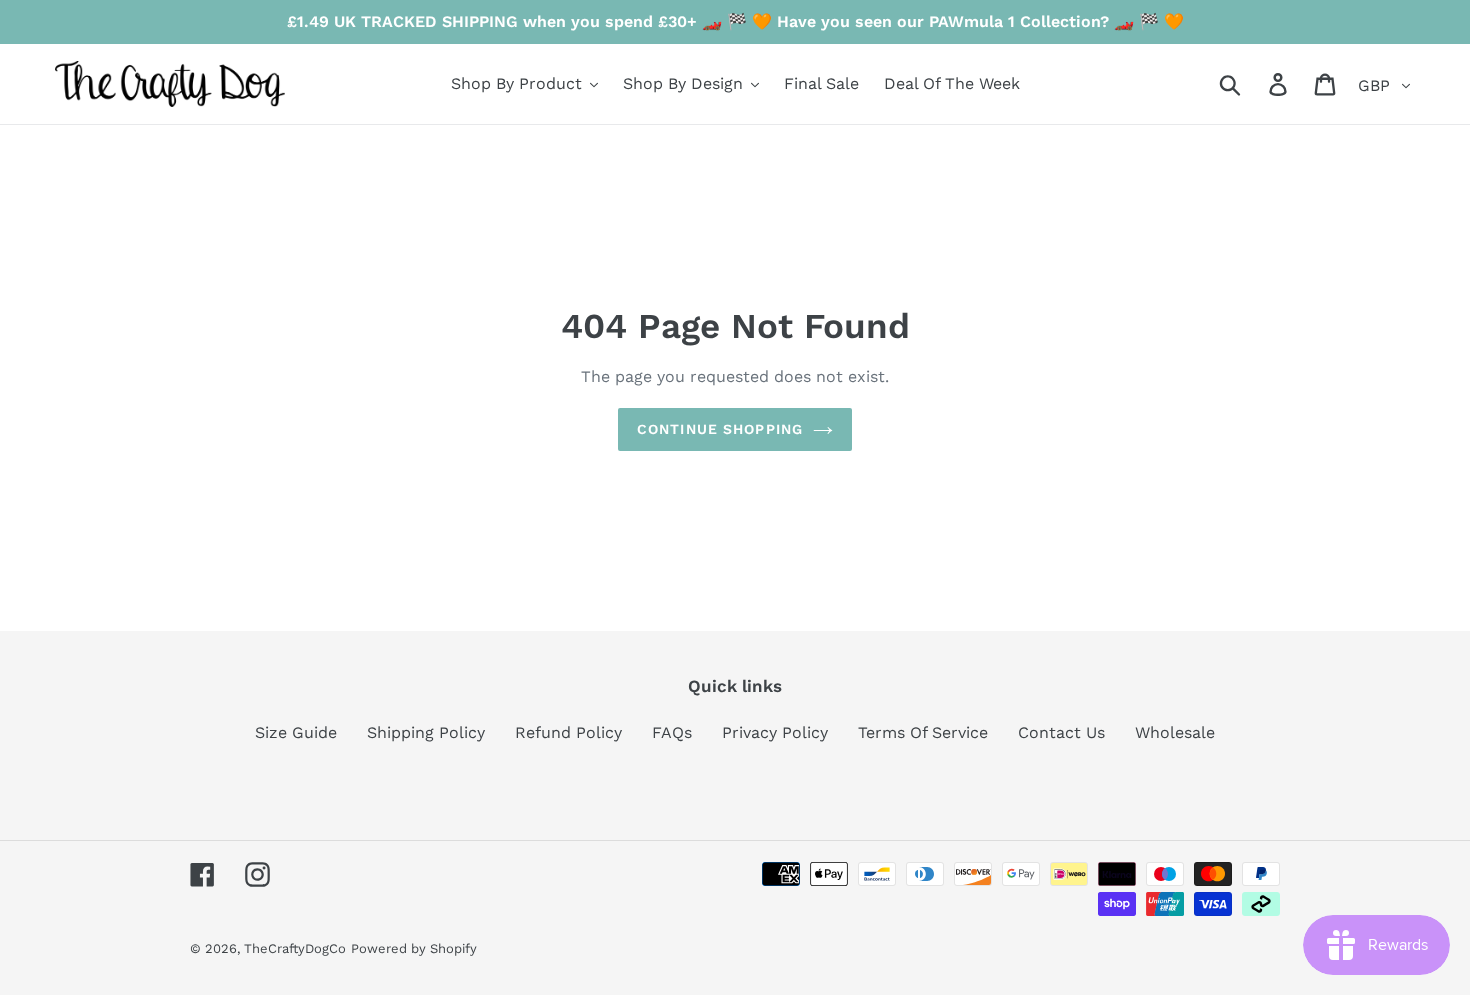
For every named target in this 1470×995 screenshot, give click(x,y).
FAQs (672, 732)
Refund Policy (568, 732)
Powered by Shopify (414, 948)
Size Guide (296, 732)
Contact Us (1061, 732)
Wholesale (1175, 732)
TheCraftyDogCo (295, 948)
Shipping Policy (426, 732)
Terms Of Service (923, 732)
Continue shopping (720, 429)
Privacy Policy (775, 732)
